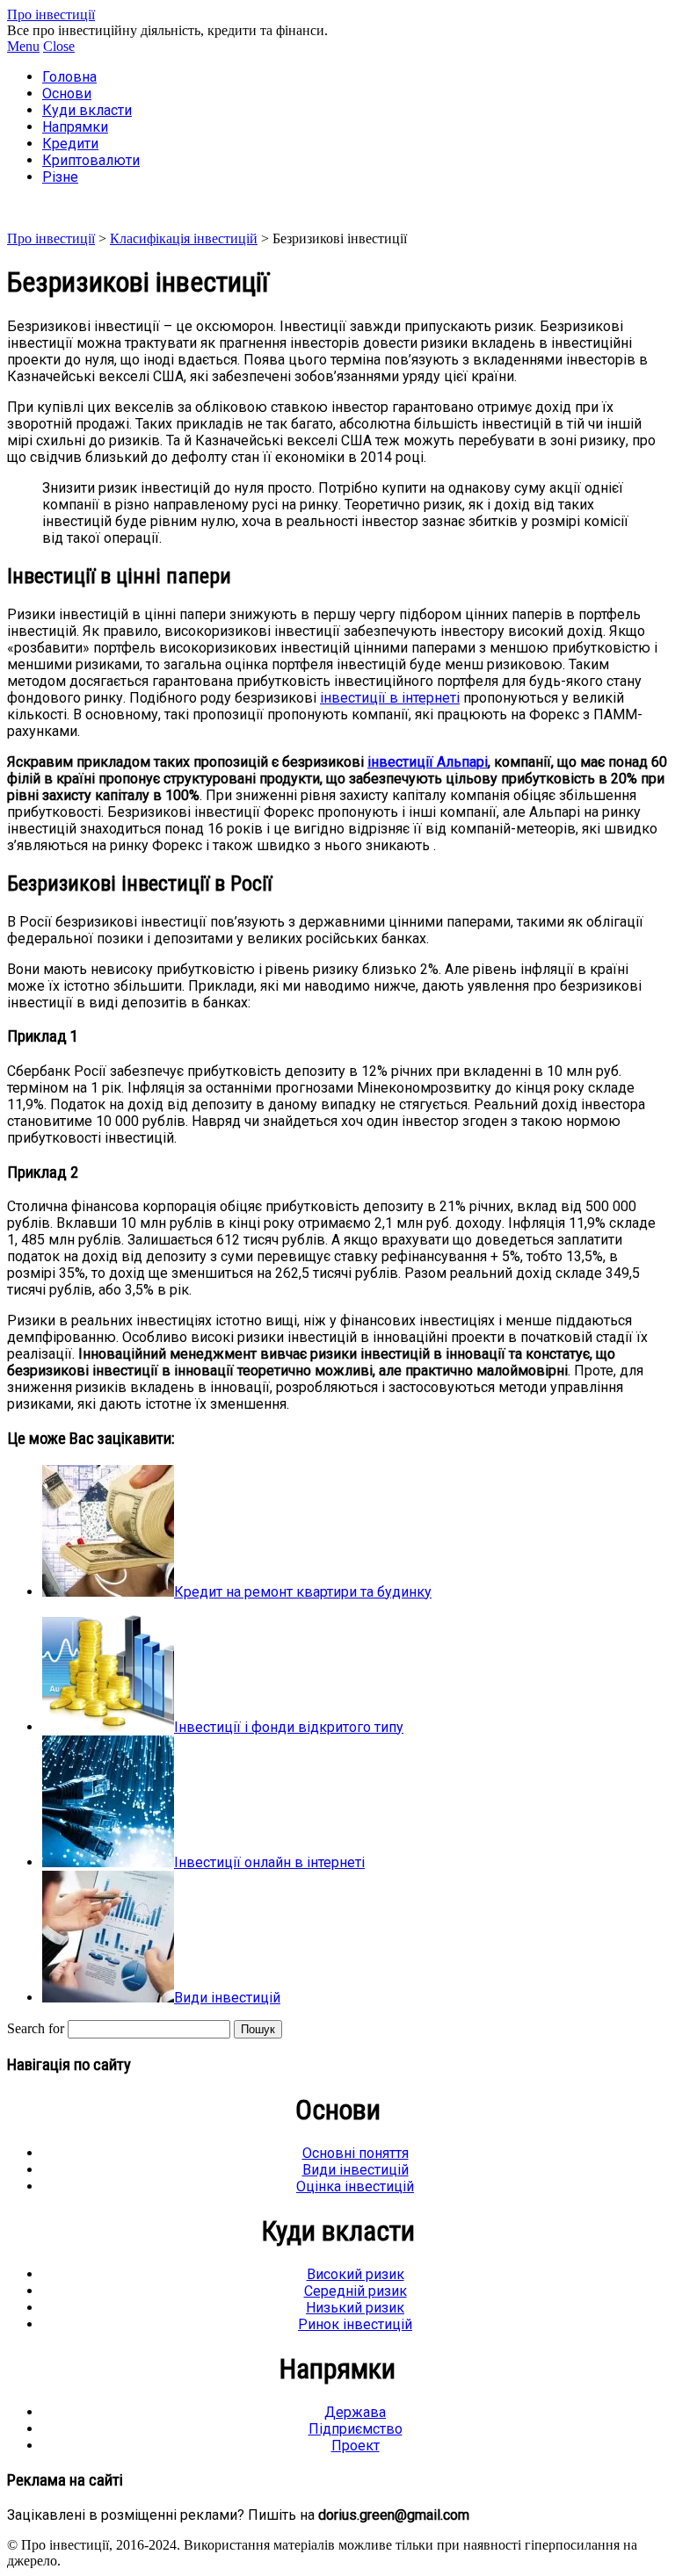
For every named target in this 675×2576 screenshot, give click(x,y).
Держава (355, 2412)
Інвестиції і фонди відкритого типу (289, 1727)
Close (59, 46)
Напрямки (75, 127)
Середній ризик (356, 2291)
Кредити (70, 144)
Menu (23, 46)
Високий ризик (356, 2274)
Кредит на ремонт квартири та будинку (303, 1592)
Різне (60, 177)
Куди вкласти (87, 110)
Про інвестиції (51, 14)
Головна (69, 77)
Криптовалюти (91, 160)
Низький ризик (355, 2308)
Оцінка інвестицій (355, 2186)
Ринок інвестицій (355, 2324)
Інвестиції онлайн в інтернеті (269, 1862)
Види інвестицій (227, 1998)
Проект (356, 2446)
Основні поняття (356, 2153)
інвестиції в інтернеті (390, 698)
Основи (67, 94)
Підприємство (356, 2429)
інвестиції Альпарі (428, 762)
